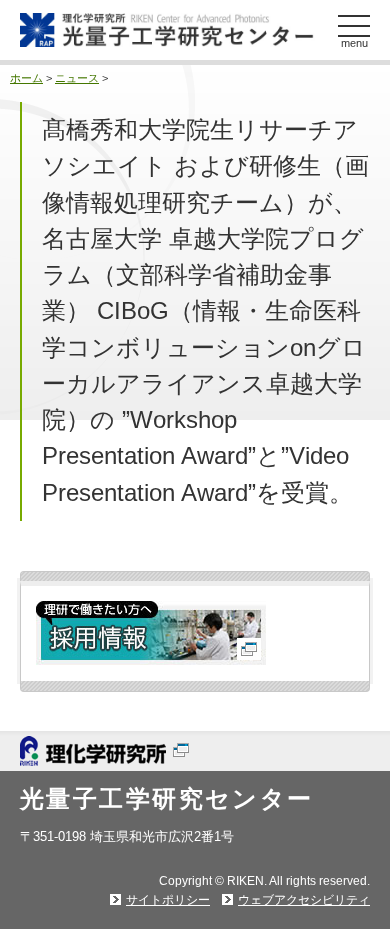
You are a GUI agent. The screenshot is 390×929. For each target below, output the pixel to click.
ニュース (77, 78)
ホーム (26, 78)
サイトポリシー (168, 900)
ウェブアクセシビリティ (304, 900)
